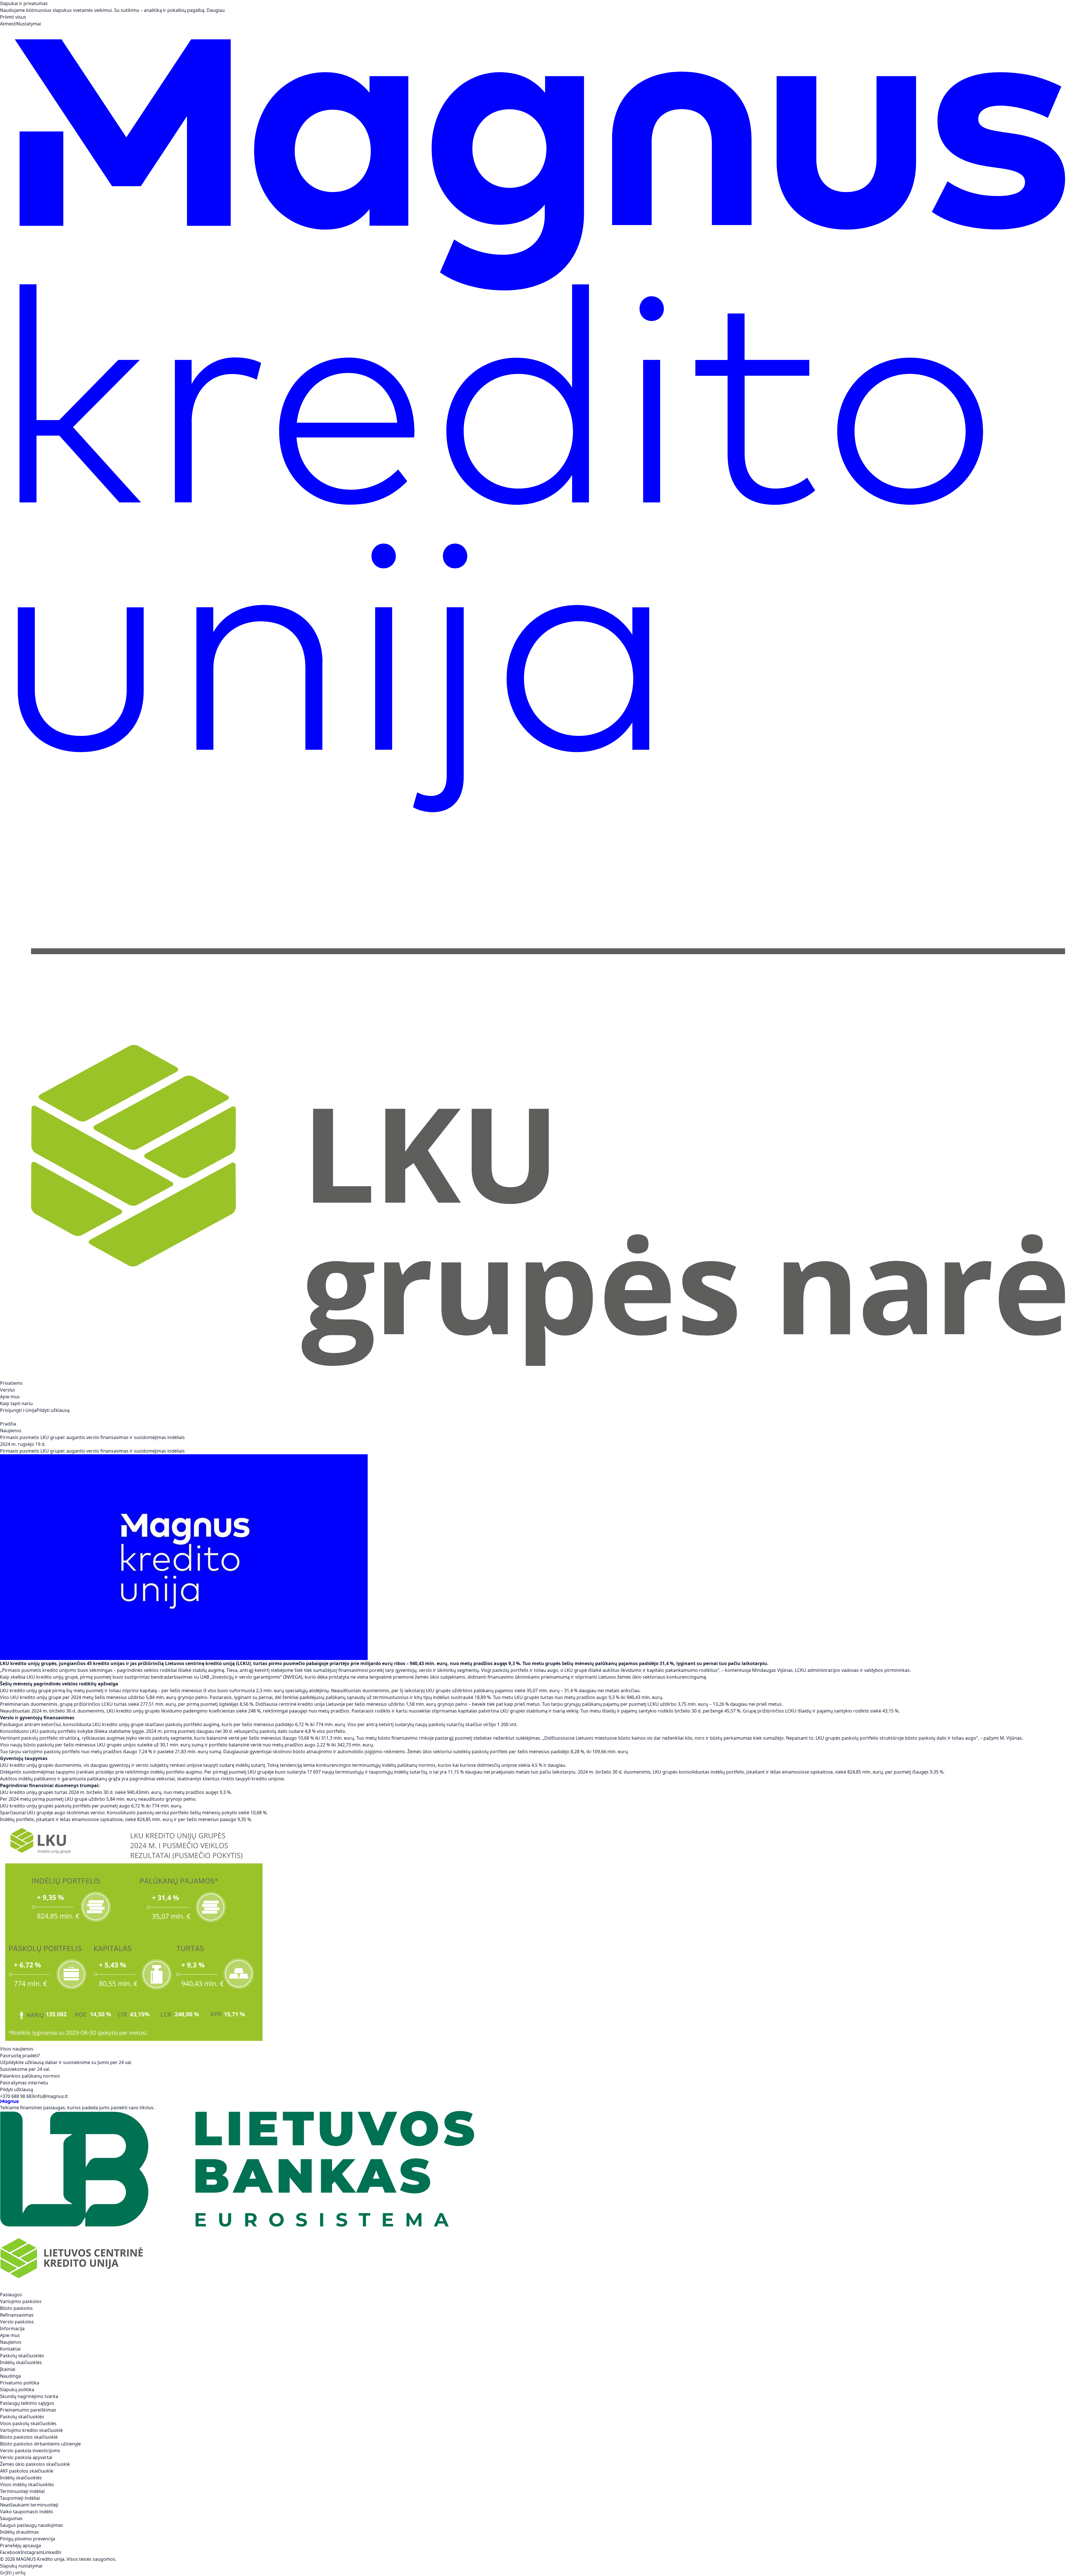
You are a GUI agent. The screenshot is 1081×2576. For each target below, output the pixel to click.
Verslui (7, 1390)
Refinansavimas (17, 2315)
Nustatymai (29, 24)
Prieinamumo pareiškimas (28, 2410)
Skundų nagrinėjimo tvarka (29, 2396)
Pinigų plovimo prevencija (28, 2539)
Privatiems (11, 1383)
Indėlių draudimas (20, 2532)
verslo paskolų (154, 1738)
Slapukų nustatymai (21, 2566)
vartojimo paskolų (41, 1752)
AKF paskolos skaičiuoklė (27, 2471)
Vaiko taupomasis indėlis (27, 2512)
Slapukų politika (17, 2390)
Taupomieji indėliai (20, 2498)
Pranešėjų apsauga (20, 2545)
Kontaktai (10, 2349)
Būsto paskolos (16, 2308)
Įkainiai (8, 2369)
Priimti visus (13, 17)
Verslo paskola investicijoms (30, 2451)
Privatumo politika (20, 2383)
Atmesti (8, 24)
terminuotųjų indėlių (374, 1765)
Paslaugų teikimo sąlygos (27, 2403)
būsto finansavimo (398, 1738)
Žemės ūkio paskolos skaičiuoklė (35, 2464)
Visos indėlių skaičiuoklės (27, 2484)
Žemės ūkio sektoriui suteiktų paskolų (448, 1752)
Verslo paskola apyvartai (26, 2457)
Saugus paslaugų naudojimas (32, 2525)
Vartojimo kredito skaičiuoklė (31, 2430)
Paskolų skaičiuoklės (22, 2356)
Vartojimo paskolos (21, 2301)
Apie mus (10, 1397)
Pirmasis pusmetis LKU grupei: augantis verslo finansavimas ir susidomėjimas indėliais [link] (92, 1437)
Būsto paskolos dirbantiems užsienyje (40, 2444)
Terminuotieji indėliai (22, 2491)
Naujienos (11, 1431)
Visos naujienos (17, 2049)
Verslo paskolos (17, 2322)
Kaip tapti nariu (16, 1403)
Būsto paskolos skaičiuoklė (29, 2437)
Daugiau (216, 10)
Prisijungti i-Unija (18, 1410)
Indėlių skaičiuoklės (21, 2362)
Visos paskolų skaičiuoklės (28, 2423)
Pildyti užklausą (53, 1410)
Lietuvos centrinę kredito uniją (200, 1663)
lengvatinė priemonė (392, 1677)
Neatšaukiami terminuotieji (29, 2505)
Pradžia (8, 1424)
